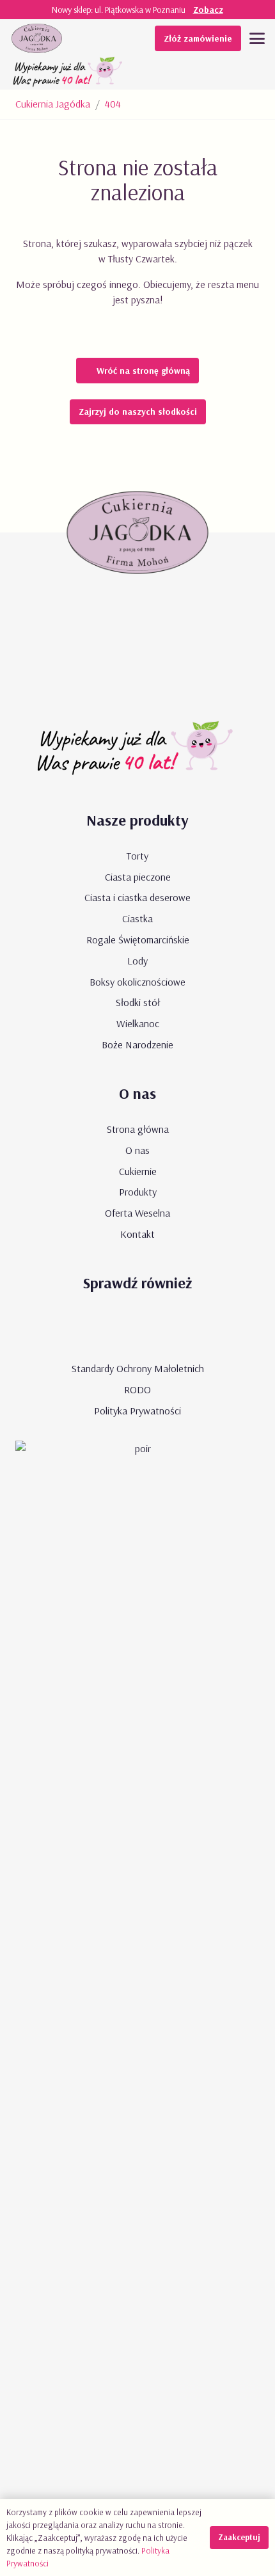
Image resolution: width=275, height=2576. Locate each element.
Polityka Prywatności (137, 1411)
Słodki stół (138, 1002)
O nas (137, 1150)
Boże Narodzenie (137, 1044)
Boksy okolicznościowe (137, 982)
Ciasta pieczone (138, 877)
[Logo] (37, 38)
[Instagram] (175, 1328)
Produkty (138, 1192)
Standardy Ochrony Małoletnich (138, 1368)
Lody (137, 961)
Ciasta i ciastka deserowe (137, 897)
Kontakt (137, 1234)
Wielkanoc (138, 1023)
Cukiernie (138, 1171)
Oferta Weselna (137, 1213)
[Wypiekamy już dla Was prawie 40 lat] (69, 74)
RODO (137, 1389)
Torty (137, 856)
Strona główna (138, 1129)
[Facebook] (137, 1328)
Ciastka (137, 918)
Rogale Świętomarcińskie (138, 940)
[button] (257, 38)
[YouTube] (100, 1328)
